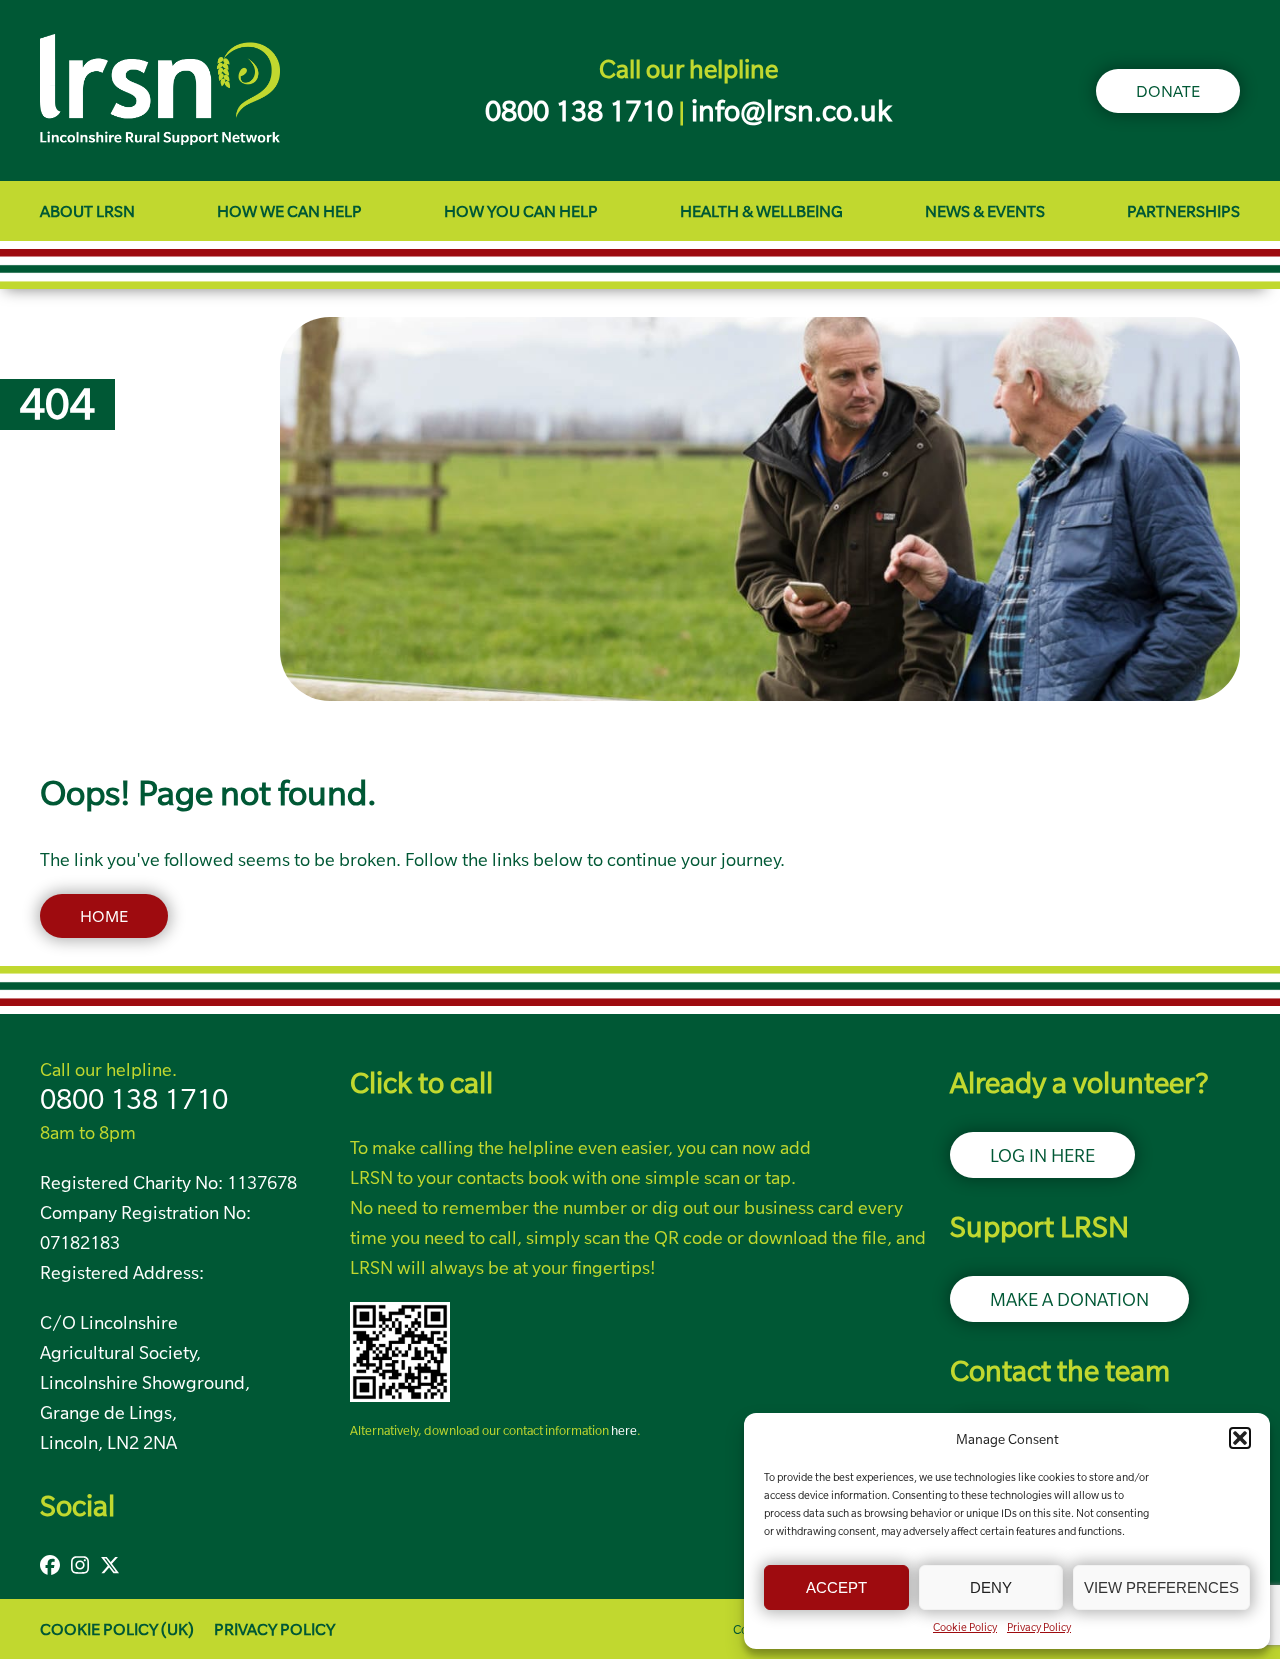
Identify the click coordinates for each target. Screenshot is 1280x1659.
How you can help (521, 211)
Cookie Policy (965, 1627)
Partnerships (1183, 211)
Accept (836, 1587)
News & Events (985, 211)
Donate (1168, 91)
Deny (991, 1587)
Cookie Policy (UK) (117, 1629)
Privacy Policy (1039, 1627)
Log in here (1042, 1155)
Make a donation (1069, 1299)
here (624, 1430)
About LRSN (87, 211)
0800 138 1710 (134, 1099)
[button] (1240, 1438)
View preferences (1161, 1587)
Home (104, 916)
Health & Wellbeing (761, 211)
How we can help (289, 211)
